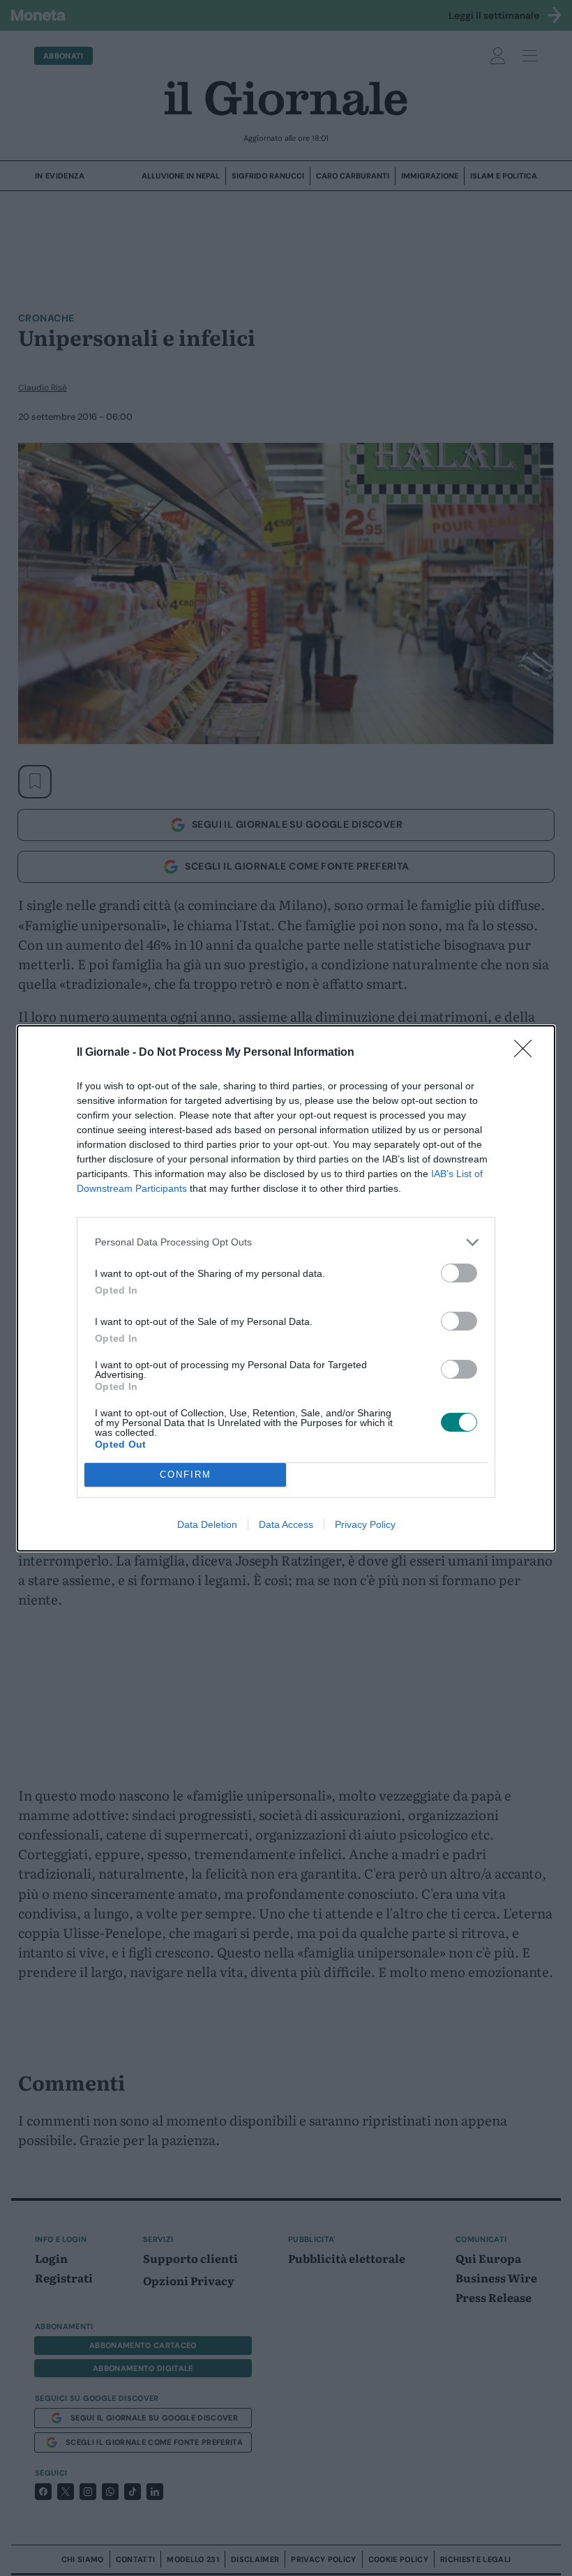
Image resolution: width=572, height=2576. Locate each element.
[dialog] (286, 1288)
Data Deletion (207, 1524)
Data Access (286, 1524)
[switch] (459, 1273)
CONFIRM (186, 1475)
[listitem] (286, 1242)
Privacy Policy (365, 1524)
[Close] (527, 1053)
